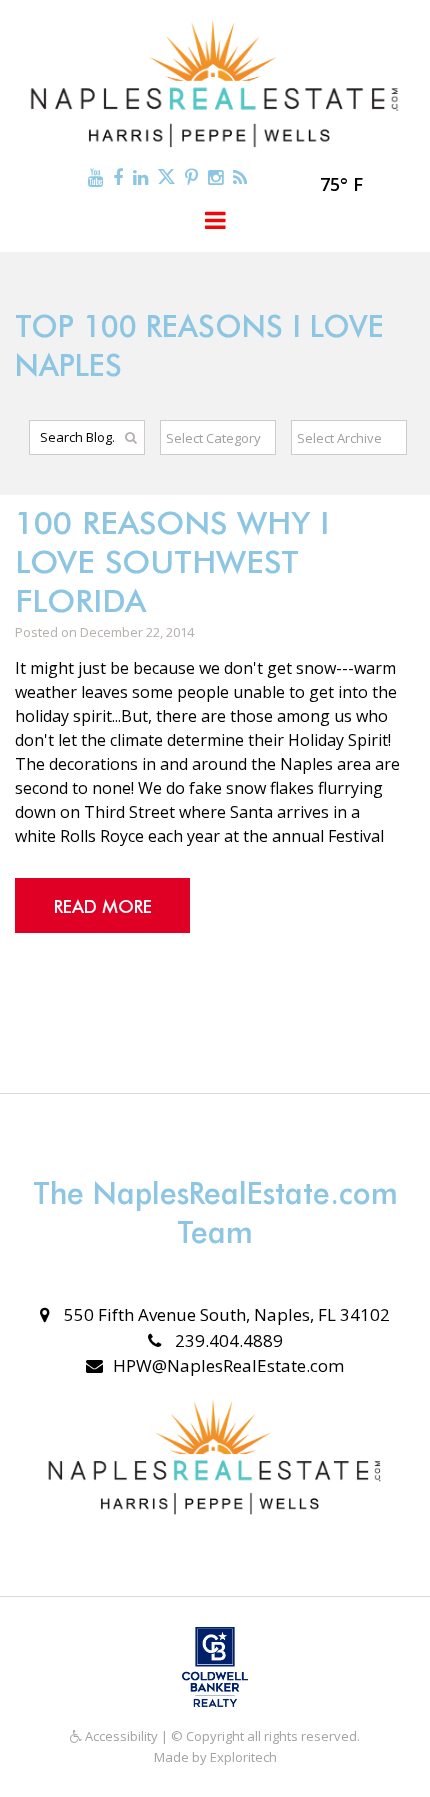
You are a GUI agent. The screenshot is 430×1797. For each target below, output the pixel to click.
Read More (103, 906)
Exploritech (243, 1757)
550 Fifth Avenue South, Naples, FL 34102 (225, 1314)
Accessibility (120, 1736)
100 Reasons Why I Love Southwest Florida (172, 561)
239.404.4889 (227, 1340)
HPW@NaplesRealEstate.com (228, 1365)
